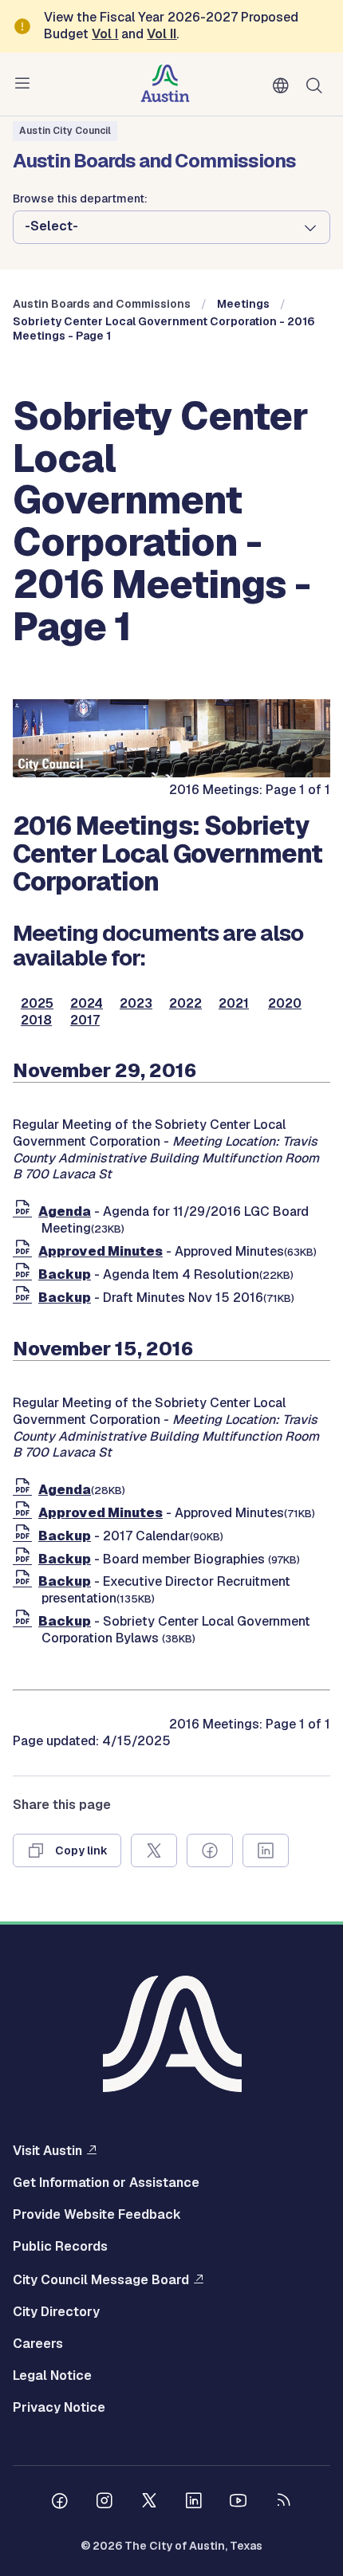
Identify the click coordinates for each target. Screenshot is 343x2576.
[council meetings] (171, 773)
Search (317, 84)
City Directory (56, 2312)
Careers (38, 2344)
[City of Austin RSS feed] (283, 2503)
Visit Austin (47, 2150)
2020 (285, 1004)
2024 (87, 1004)
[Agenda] (26, 1211)
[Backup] (26, 1274)
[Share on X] (154, 1850)
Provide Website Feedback (97, 2215)
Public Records (60, 2247)
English (284, 86)
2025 (37, 1004)
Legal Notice (52, 2376)
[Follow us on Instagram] (104, 2503)
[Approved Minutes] (26, 1251)
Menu (26, 84)
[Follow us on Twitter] (149, 2503)
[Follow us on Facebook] (60, 2503)
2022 (185, 1004)
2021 (234, 1004)
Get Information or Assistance (106, 2183)
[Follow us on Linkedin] (194, 2503)
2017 (85, 1021)
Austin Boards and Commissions (102, 304)
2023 (136, 1004)
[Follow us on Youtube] (239, 2503)
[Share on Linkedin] (266, 1850)
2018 (36, 1021)
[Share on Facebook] (210, 1850)
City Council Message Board (101, 2279)
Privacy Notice (59, 2408)
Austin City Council (65, 131)
